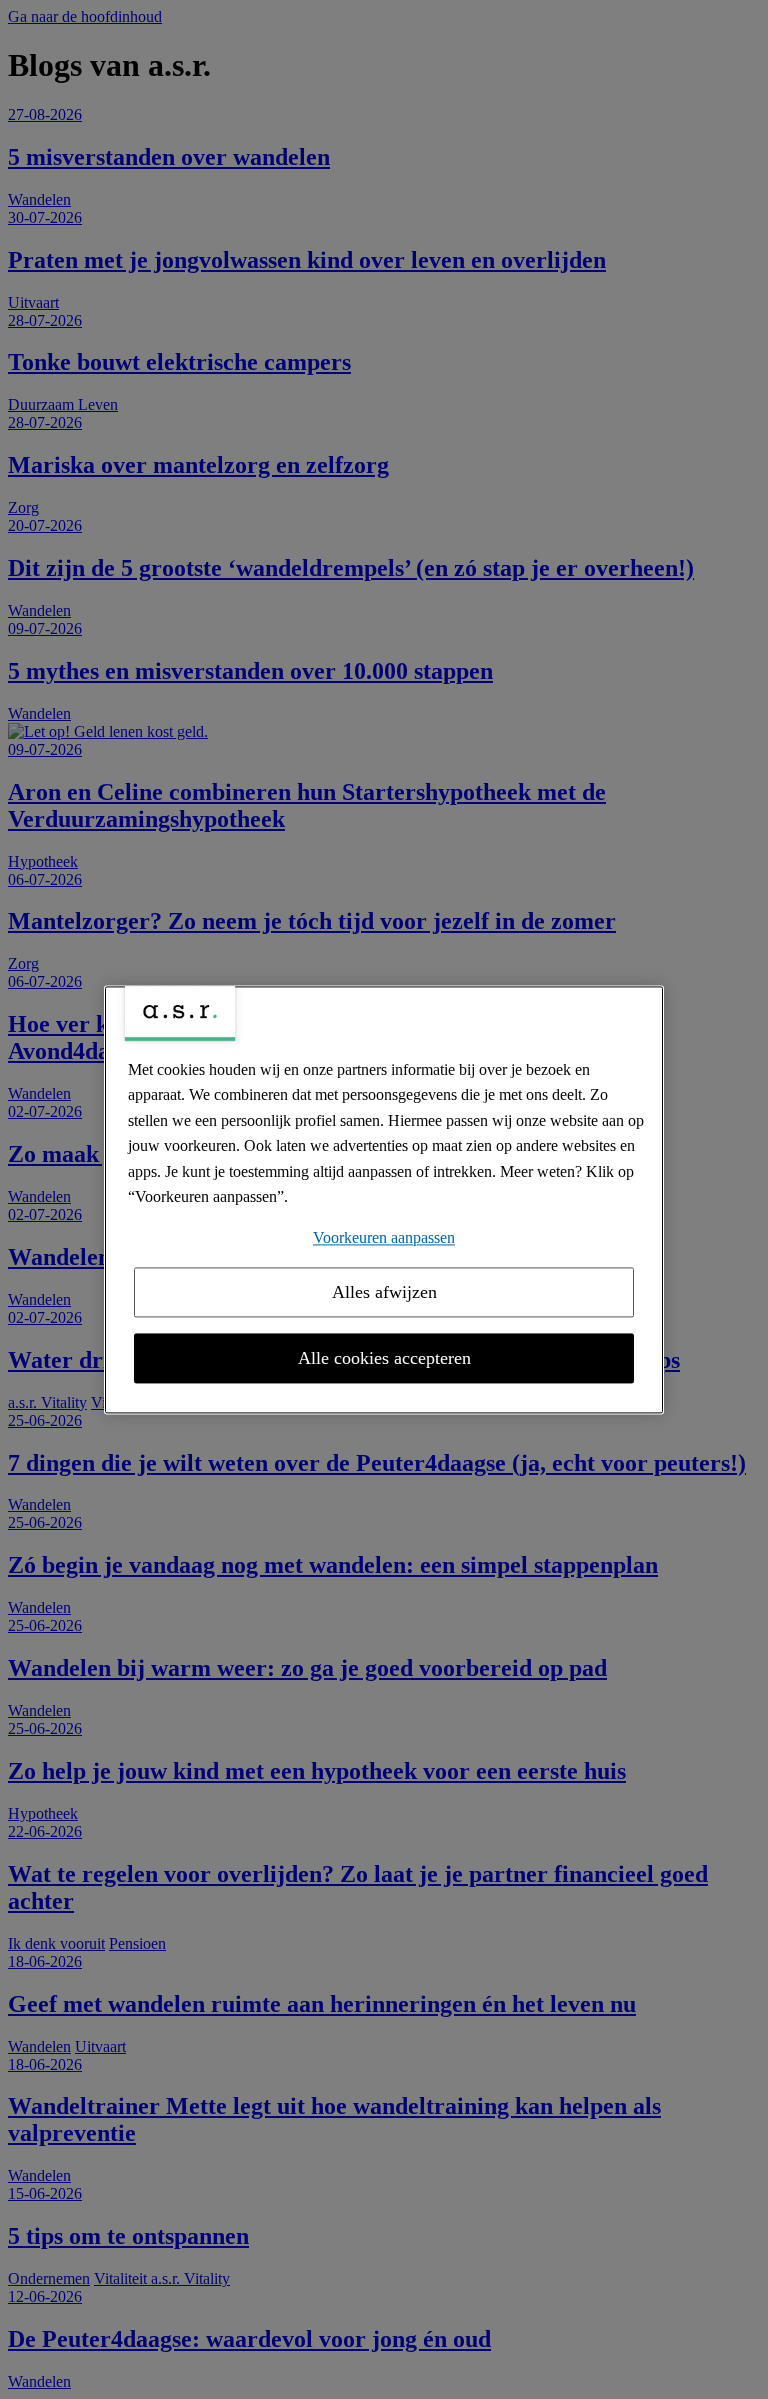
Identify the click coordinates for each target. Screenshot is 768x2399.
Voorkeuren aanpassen (384, 1237)
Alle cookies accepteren (384, 1358)
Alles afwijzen (384, 1292)
